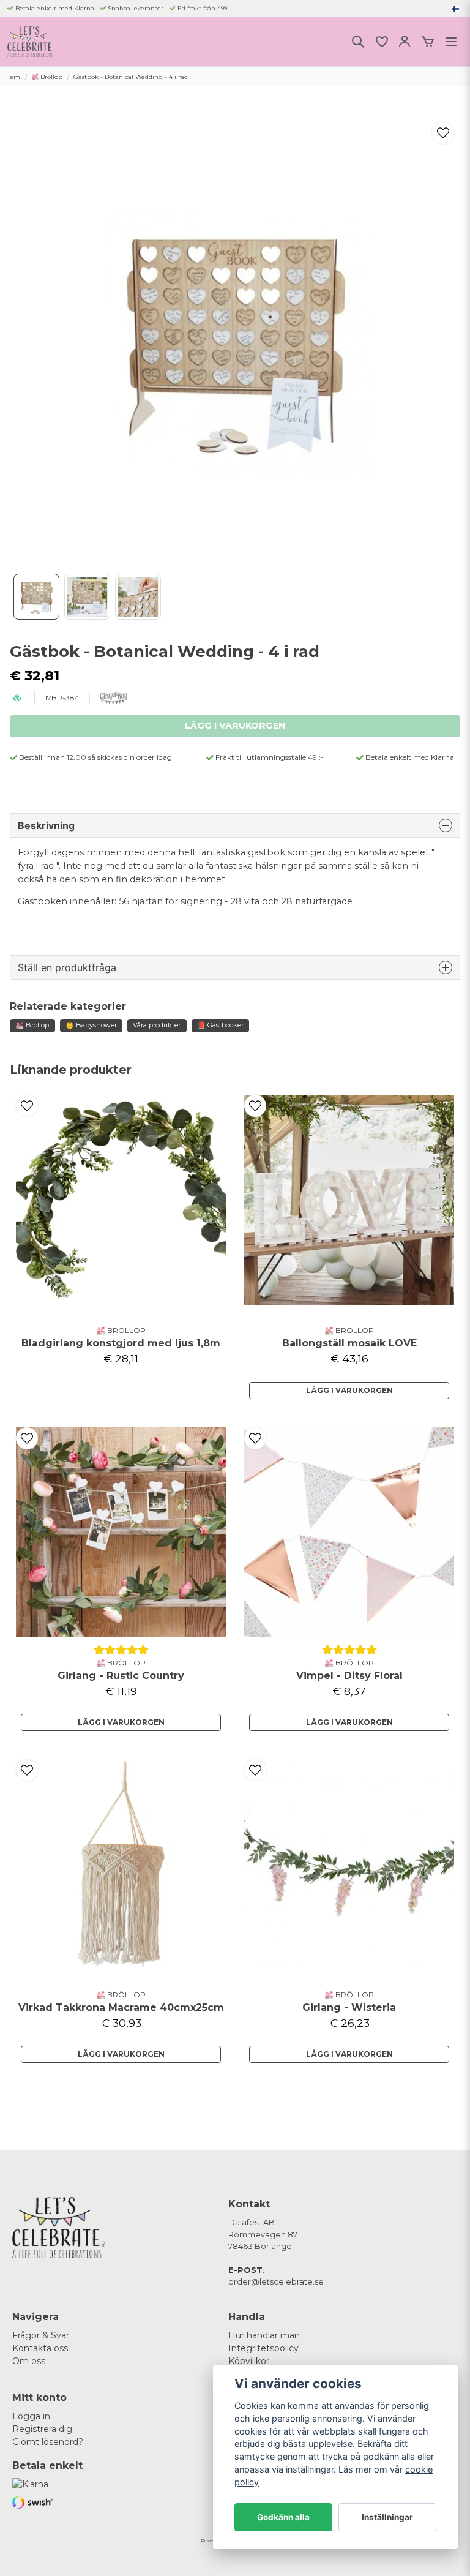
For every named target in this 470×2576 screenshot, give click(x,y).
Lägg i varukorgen (349, 1390)
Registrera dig (42, 2429)
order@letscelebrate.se (276, 2282)
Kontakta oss (40, 2348)
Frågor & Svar (41, 2335)
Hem (13, 77)
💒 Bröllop (47, 77)
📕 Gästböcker (220, 1025)
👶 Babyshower (91, 1025)
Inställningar (387, 2517)
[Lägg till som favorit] (381, 42)
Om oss (29, 2361)
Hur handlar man (264, 2335)
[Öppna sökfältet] (358, 42)
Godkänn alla (283, 2517)
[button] (455, 9)
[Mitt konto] (405, 42)
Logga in (31, 2416)
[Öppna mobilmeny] (451, 42)
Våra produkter (157, 1025)
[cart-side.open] (428, 42)
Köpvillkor (249, 2361)
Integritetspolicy (263, 2348)
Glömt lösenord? (48, 2442)
